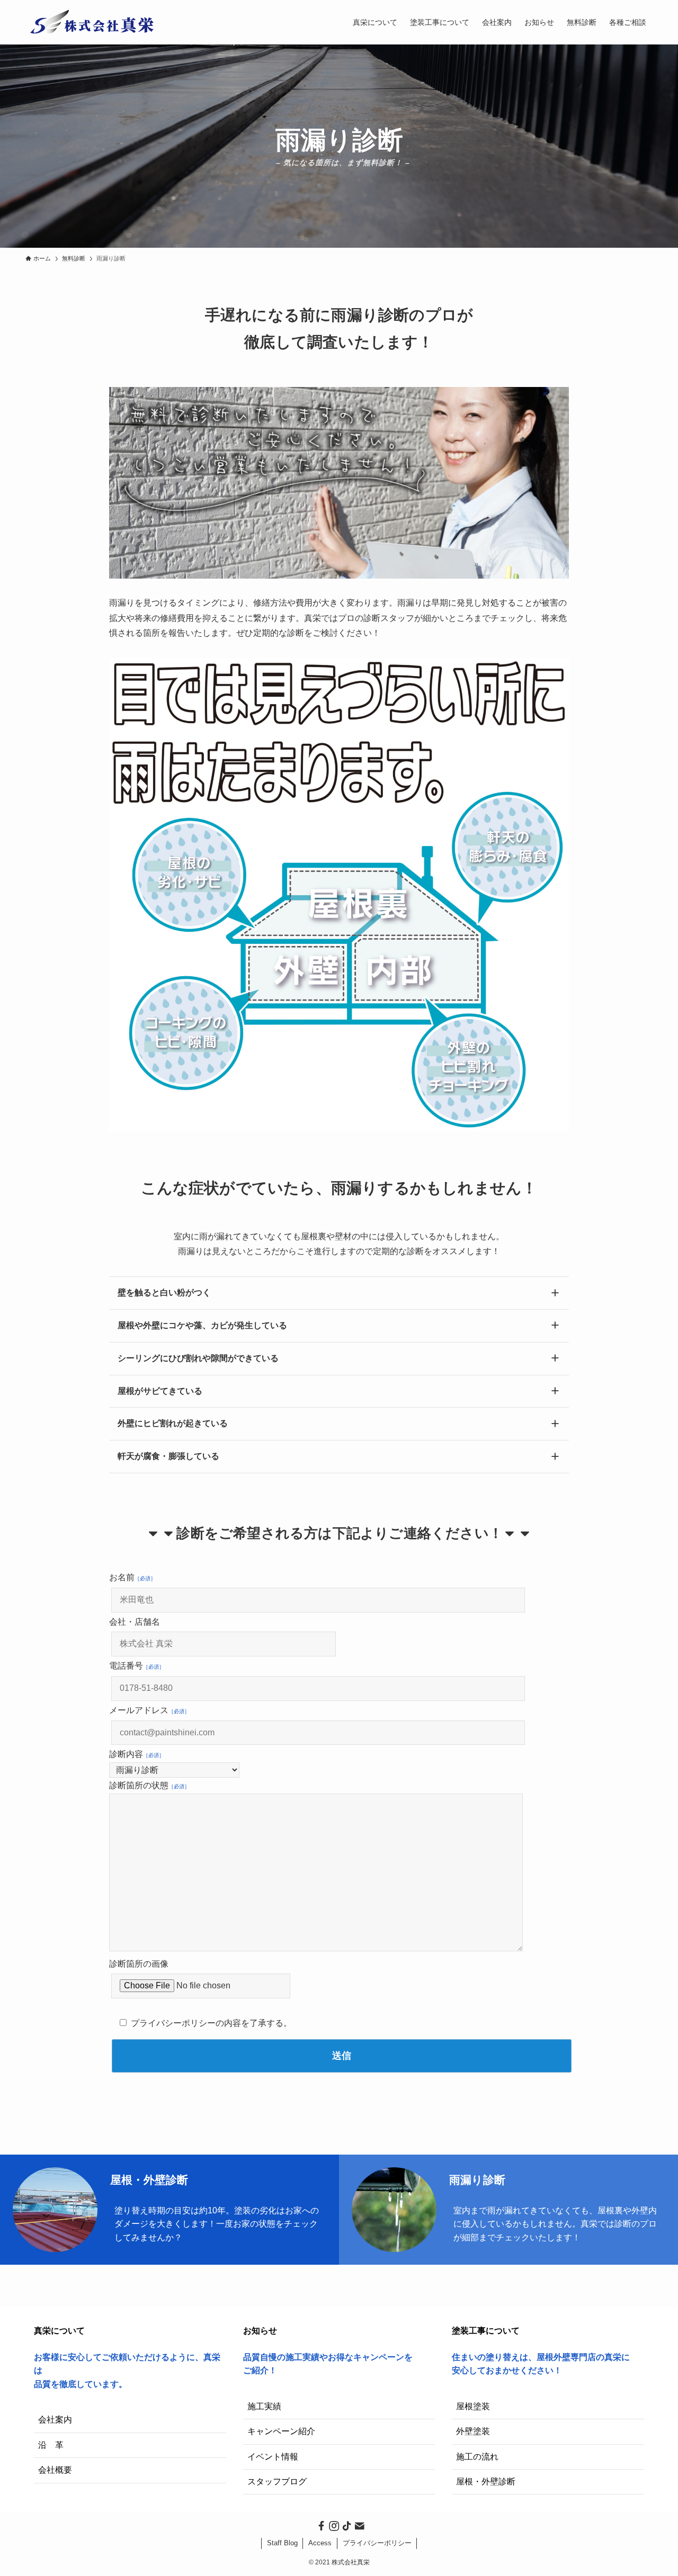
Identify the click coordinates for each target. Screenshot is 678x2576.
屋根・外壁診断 (486, 2482)
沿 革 (51, 2445)
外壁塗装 (473, 2431)
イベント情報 (273, 2457)
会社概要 (55, 2470)
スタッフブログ (277, 2482)
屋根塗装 (473, 2406)
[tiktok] (345, 2525)
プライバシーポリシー (377, 2543)
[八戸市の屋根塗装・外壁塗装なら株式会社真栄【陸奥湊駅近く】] (94, 22)
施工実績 (264, 2406)
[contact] (358, 2525)
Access (320, 2543)
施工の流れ (477, 2457)
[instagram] (333, 2525)
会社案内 (55, 2420)
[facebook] (320, 2525)
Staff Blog (282, 2543)
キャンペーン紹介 (281, 2431)
